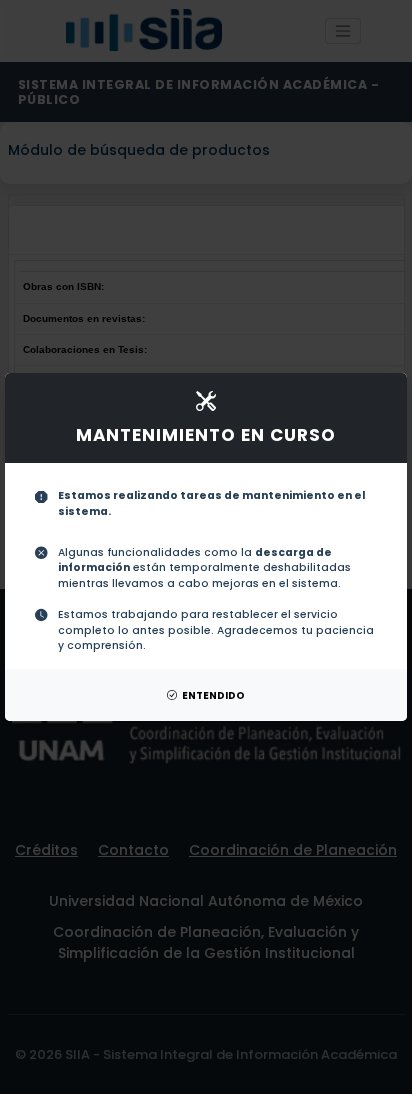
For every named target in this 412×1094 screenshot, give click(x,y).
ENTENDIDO (213, 695)
